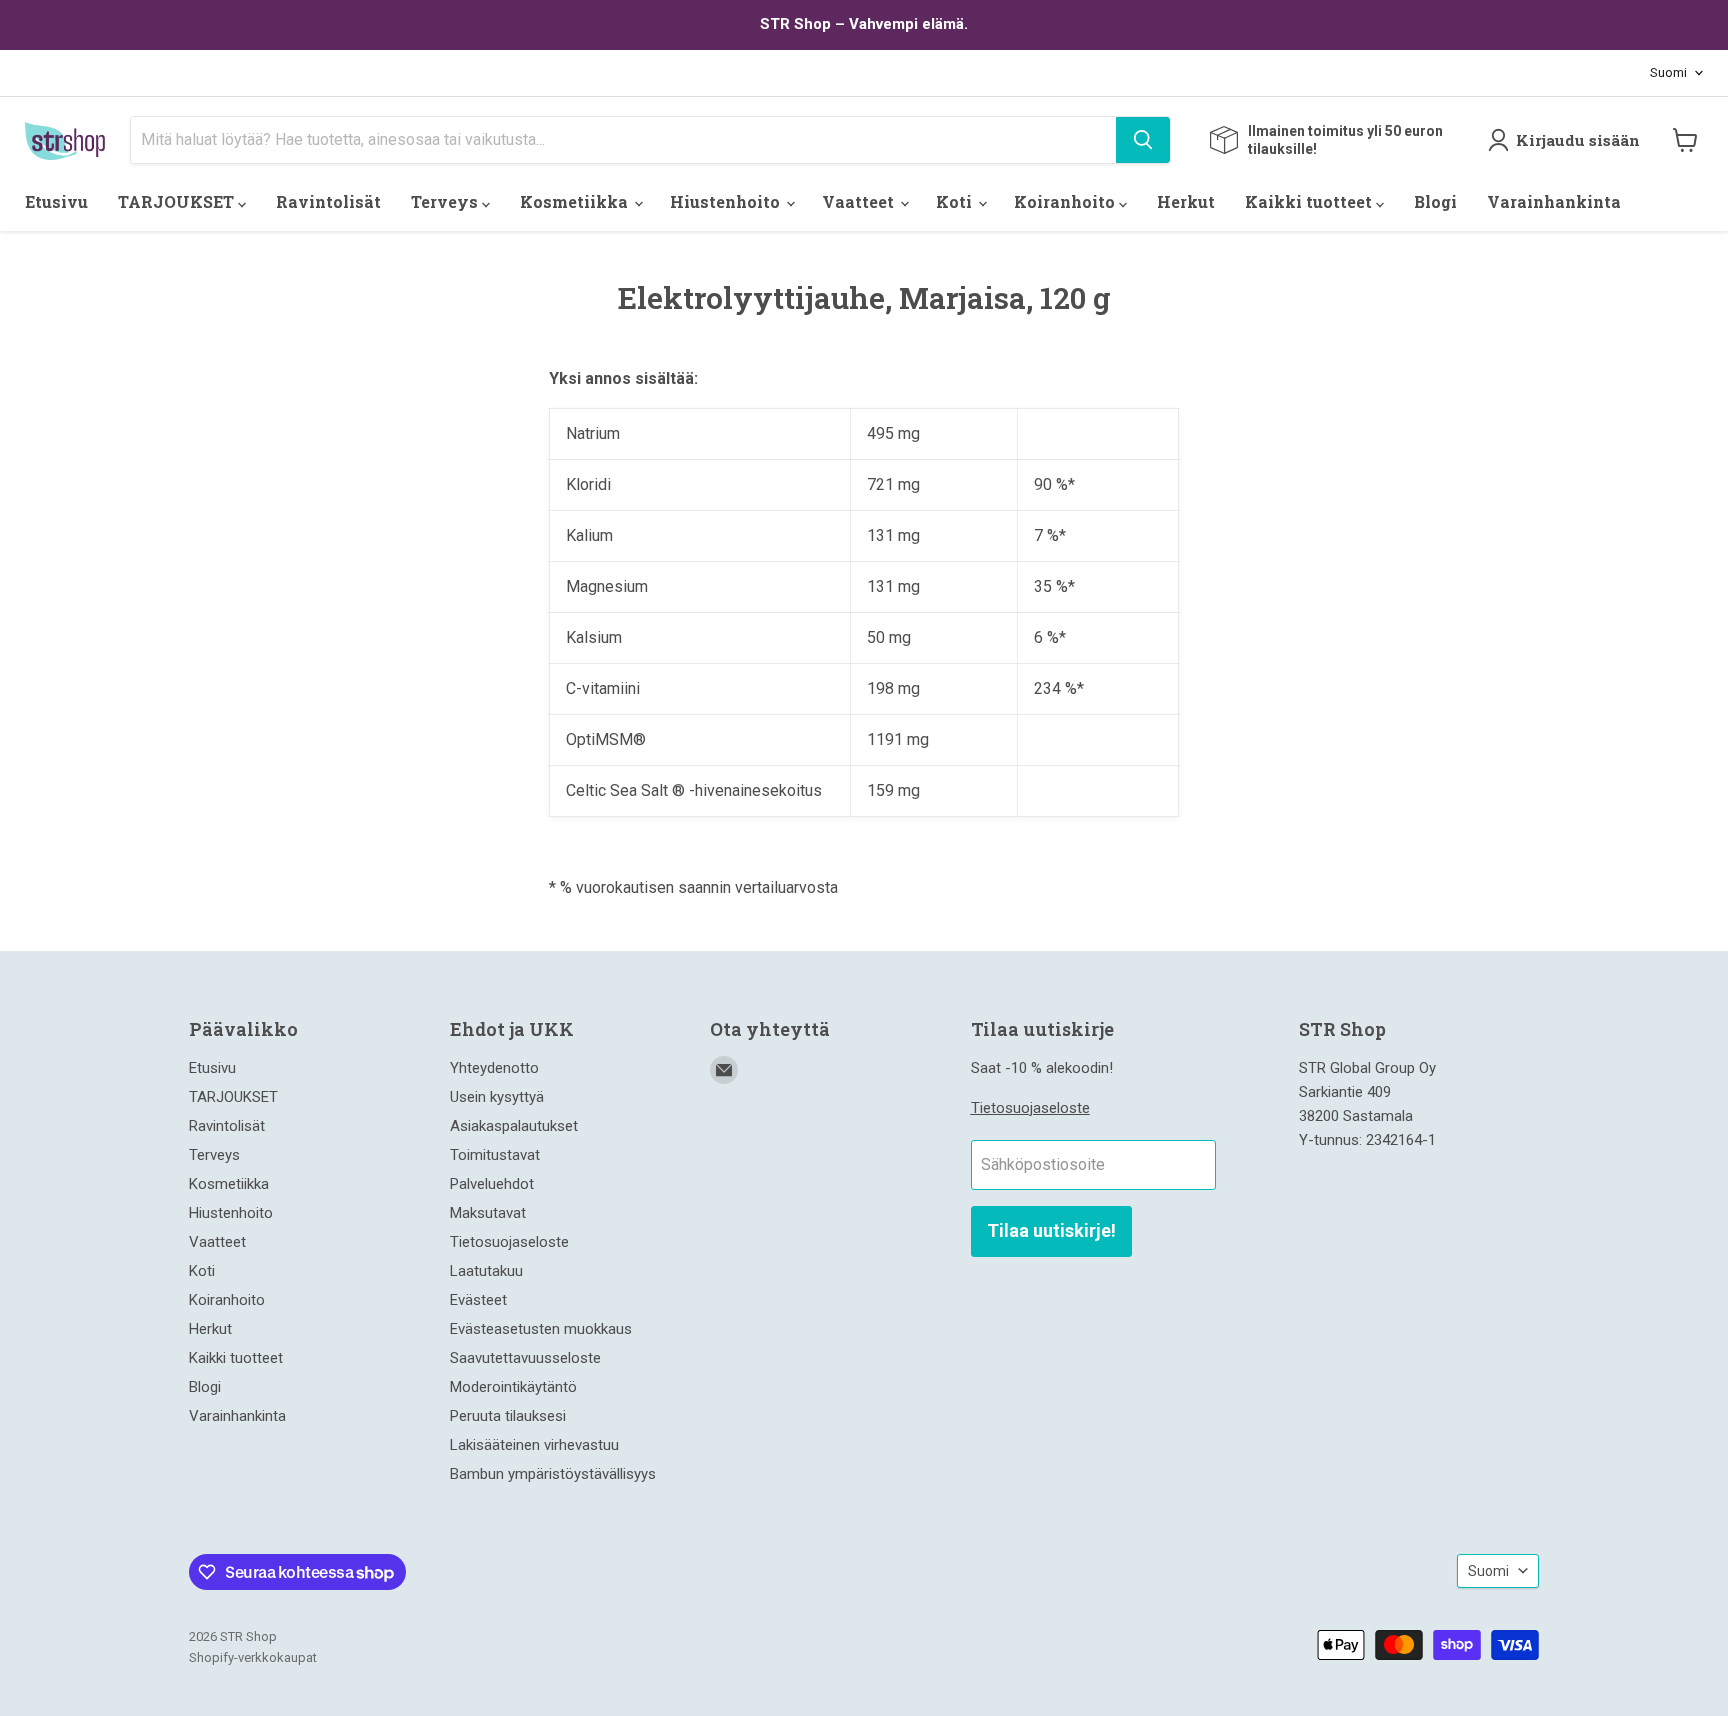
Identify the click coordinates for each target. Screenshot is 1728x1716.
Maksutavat (488, 1213)
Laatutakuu (486, 1271)
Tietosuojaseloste (509, 1242)
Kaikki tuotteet (1310, 201)
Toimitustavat (495, 1155)
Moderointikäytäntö (513, 1387)
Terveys (446, 201)
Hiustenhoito (727, 201)
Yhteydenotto (494, 1068)
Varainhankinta (1554, 201)
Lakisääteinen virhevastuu (534, 1445)
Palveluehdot (492, 1184)
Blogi (1435, 201)
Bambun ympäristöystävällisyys (553, 1474)
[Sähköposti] (724, 1070)
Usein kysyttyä (497, 1097)
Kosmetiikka (576, 201)
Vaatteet (860, 201)
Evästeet (478, 1300)
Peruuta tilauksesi (508, 1416)
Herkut (1186, 201)
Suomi (1668, 72)
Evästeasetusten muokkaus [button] (541, 1329)
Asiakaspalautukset (514, 1126)
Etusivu (56, 201)
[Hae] (1143, 140)
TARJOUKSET (178, 201)
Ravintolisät (328, 201)
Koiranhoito (1066, 201)
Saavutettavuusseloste (525, 1358)
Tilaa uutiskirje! (1051, 1230)
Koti (956, 201)
